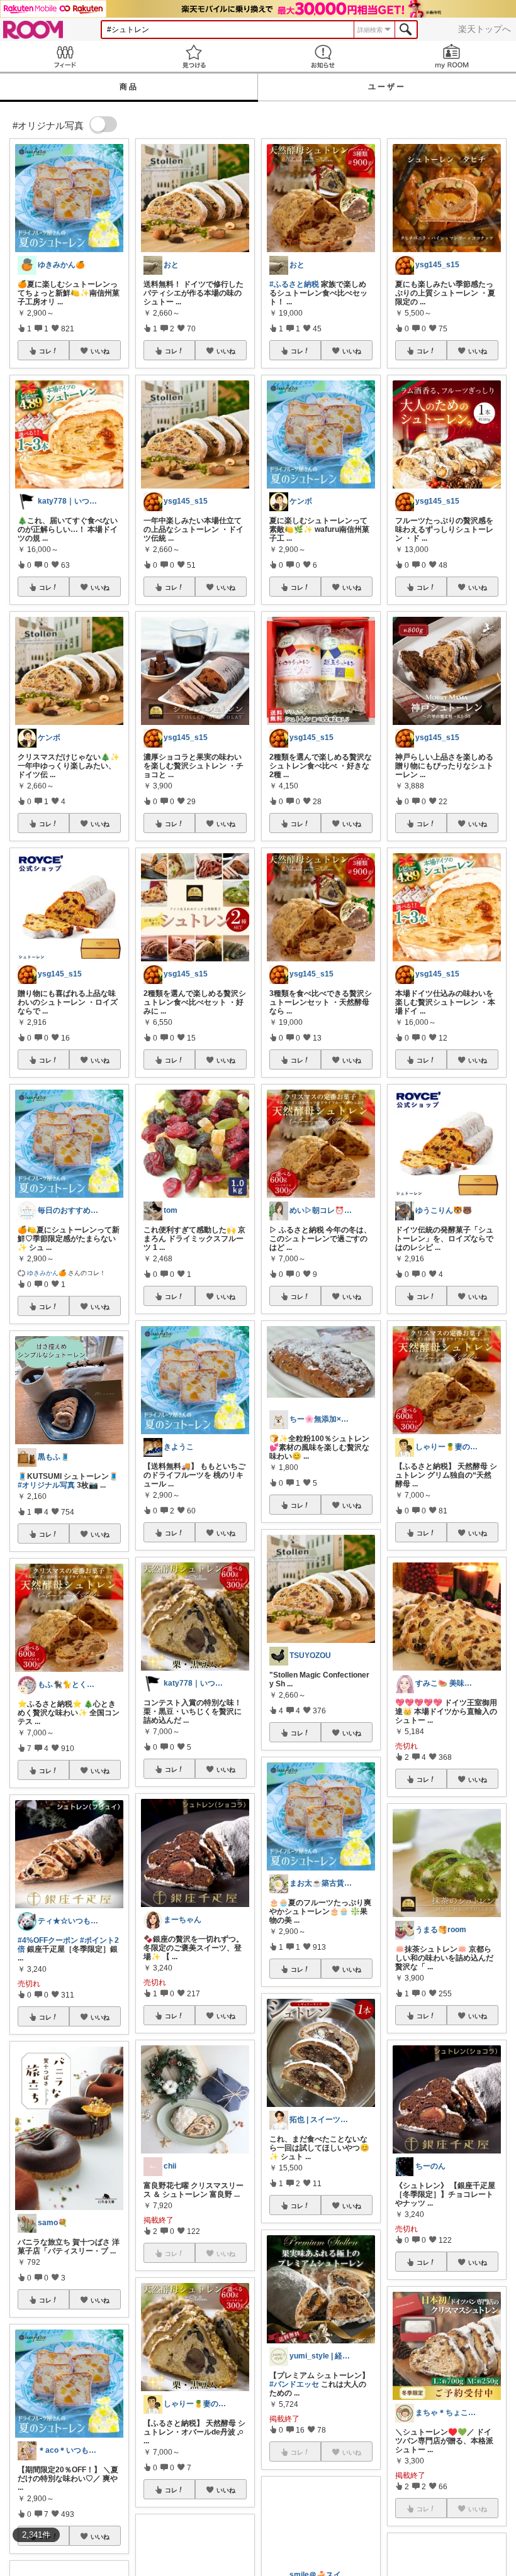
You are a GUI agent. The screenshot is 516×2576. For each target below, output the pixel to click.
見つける (193, 56)
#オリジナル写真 (46, 1485)
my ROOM (451, 56)
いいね (100, 351)
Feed (64, 56)
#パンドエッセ (294, 2384)
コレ (45, 351)
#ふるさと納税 (294, 284)
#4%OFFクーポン (48, 1940)
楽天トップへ (485, 29)
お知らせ (322, 56)
